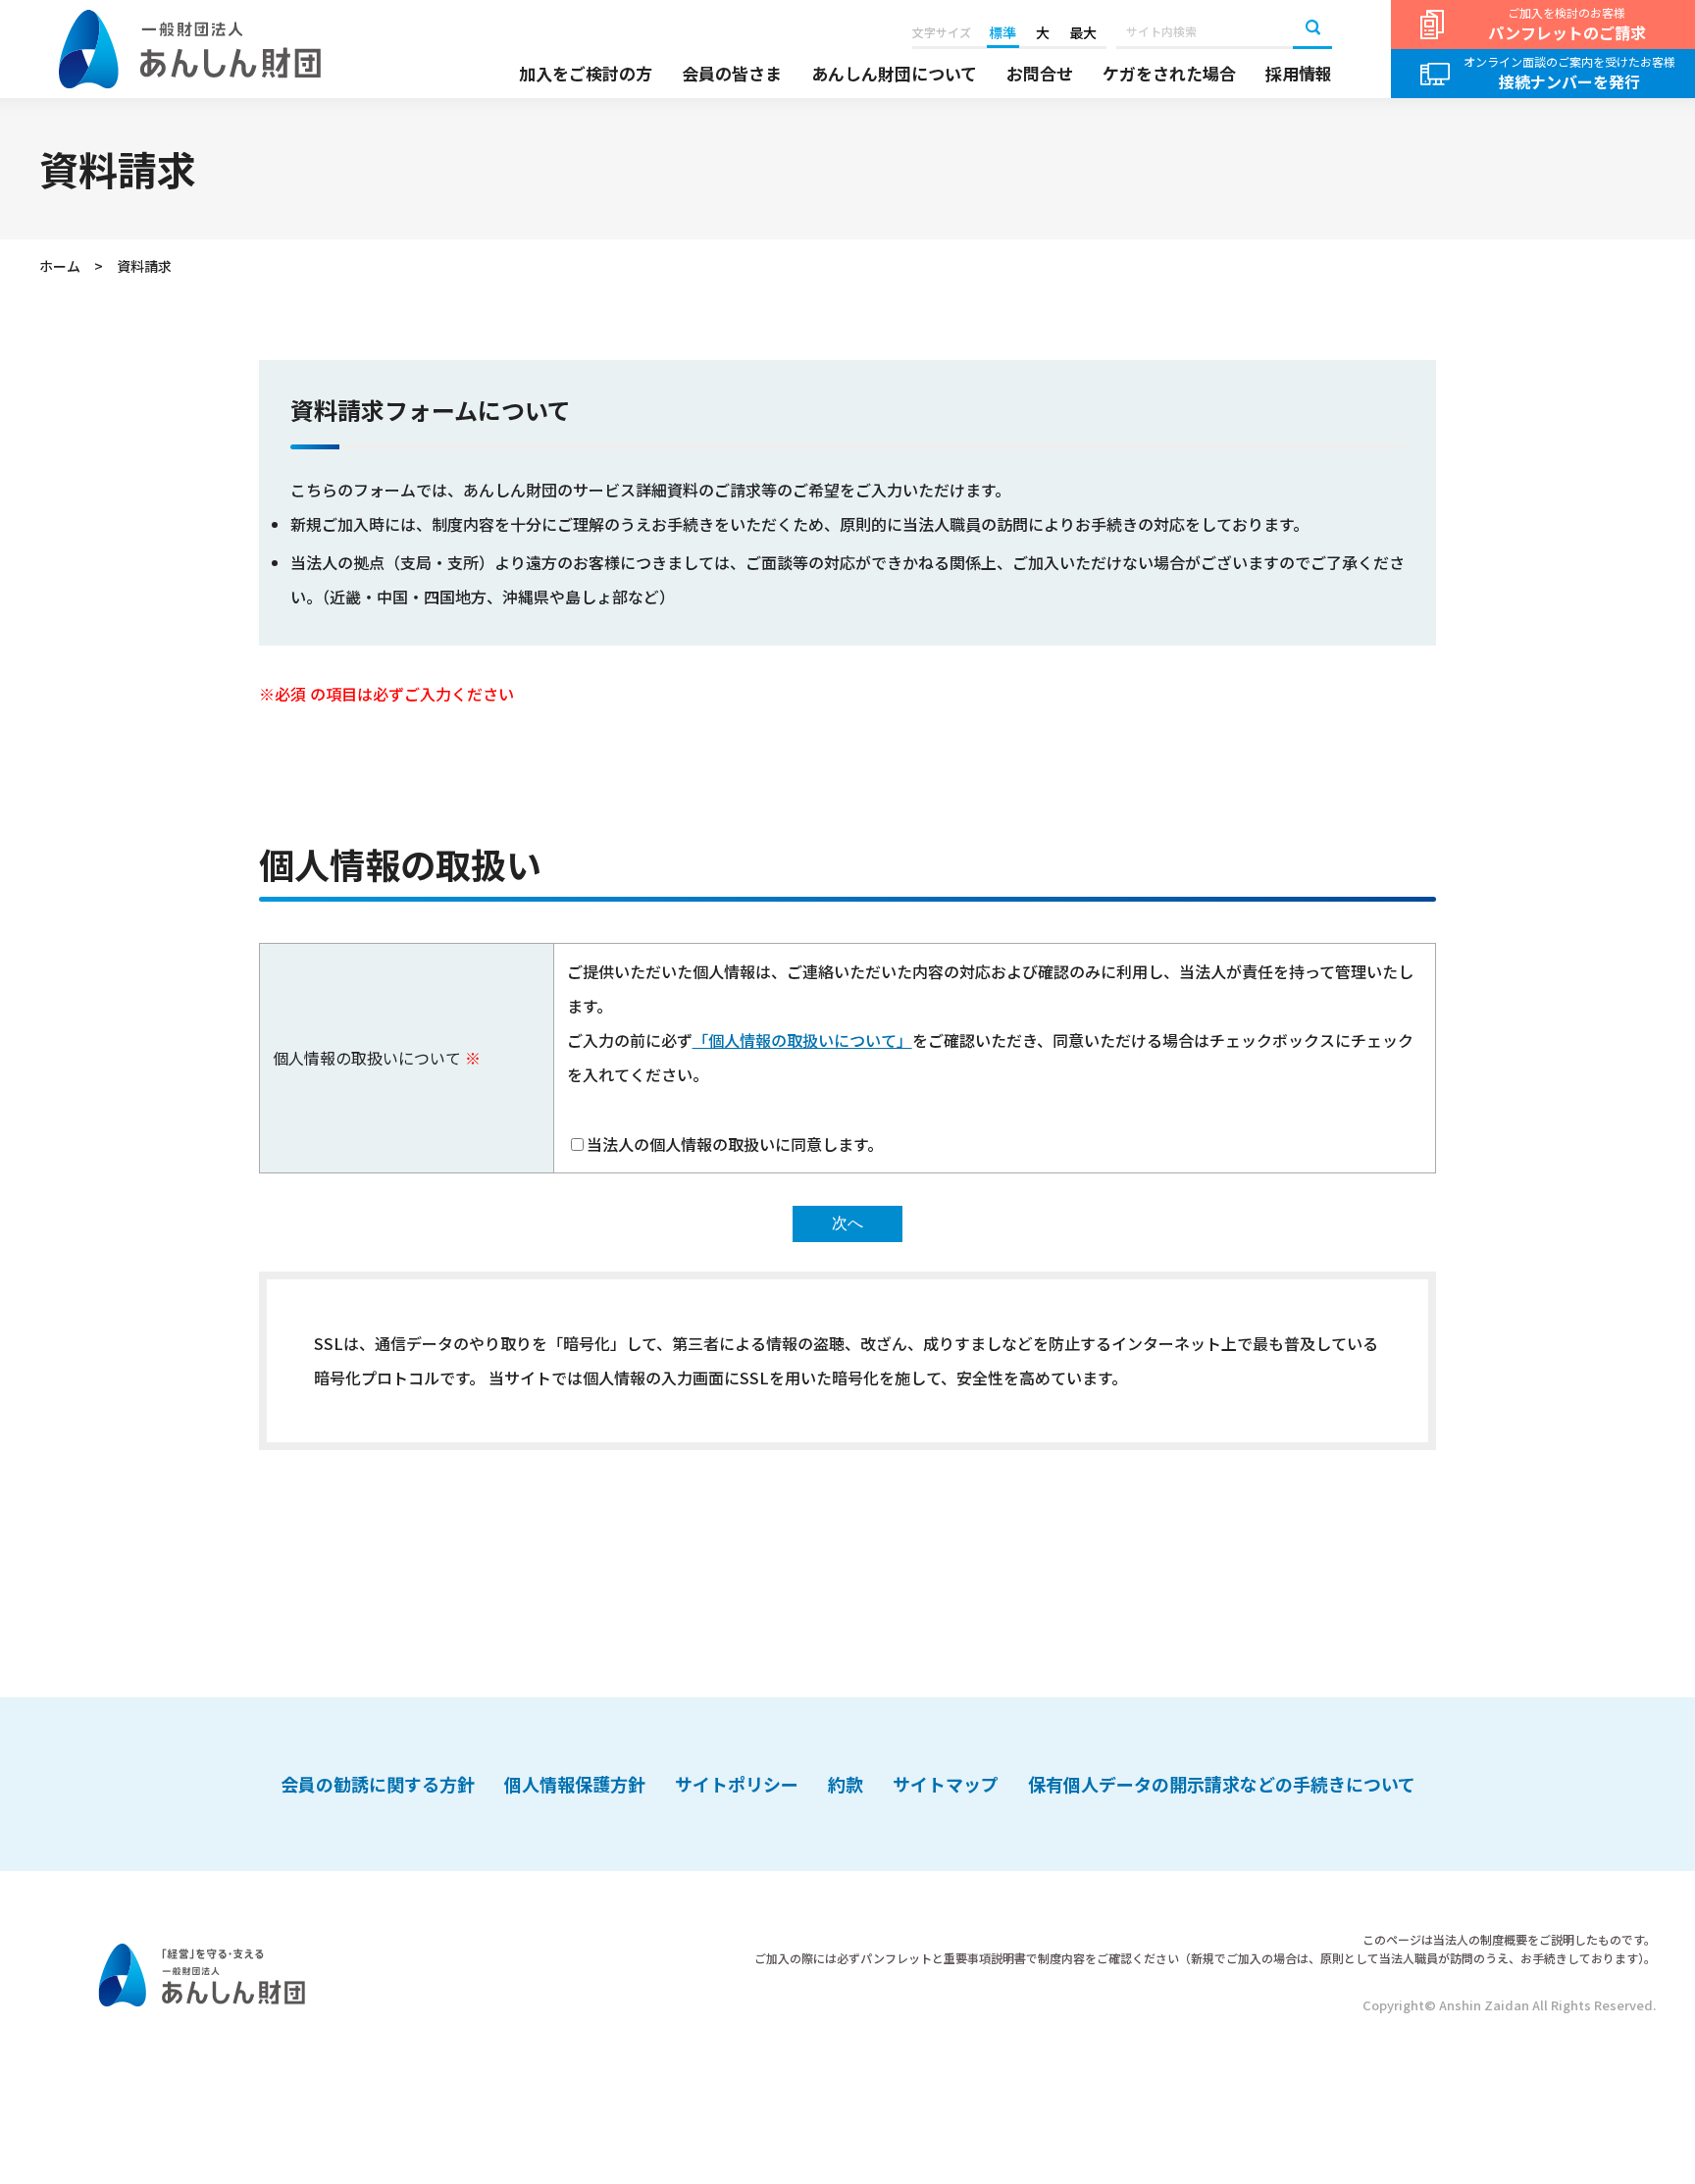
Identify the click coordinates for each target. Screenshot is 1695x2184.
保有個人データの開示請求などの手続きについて (1222, 1784)
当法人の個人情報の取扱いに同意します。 (735, 1144)
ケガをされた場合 (1169, 74)
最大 (1083, 32)
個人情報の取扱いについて (367, 1058)
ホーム (60, 266)
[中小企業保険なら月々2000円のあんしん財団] (190, 50)
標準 (1002, 32)
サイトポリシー (737, 1784)
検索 (1312, 29)
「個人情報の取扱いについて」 (802, 1040)
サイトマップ (946, 1784)
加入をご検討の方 (586, 74)
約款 (846, 1784)
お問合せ (1040, 74)
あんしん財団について (894, 74)
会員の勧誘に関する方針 (378, 1784)
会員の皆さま (732, 74)
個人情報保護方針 (575, 1784)
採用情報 (1299, 74)
